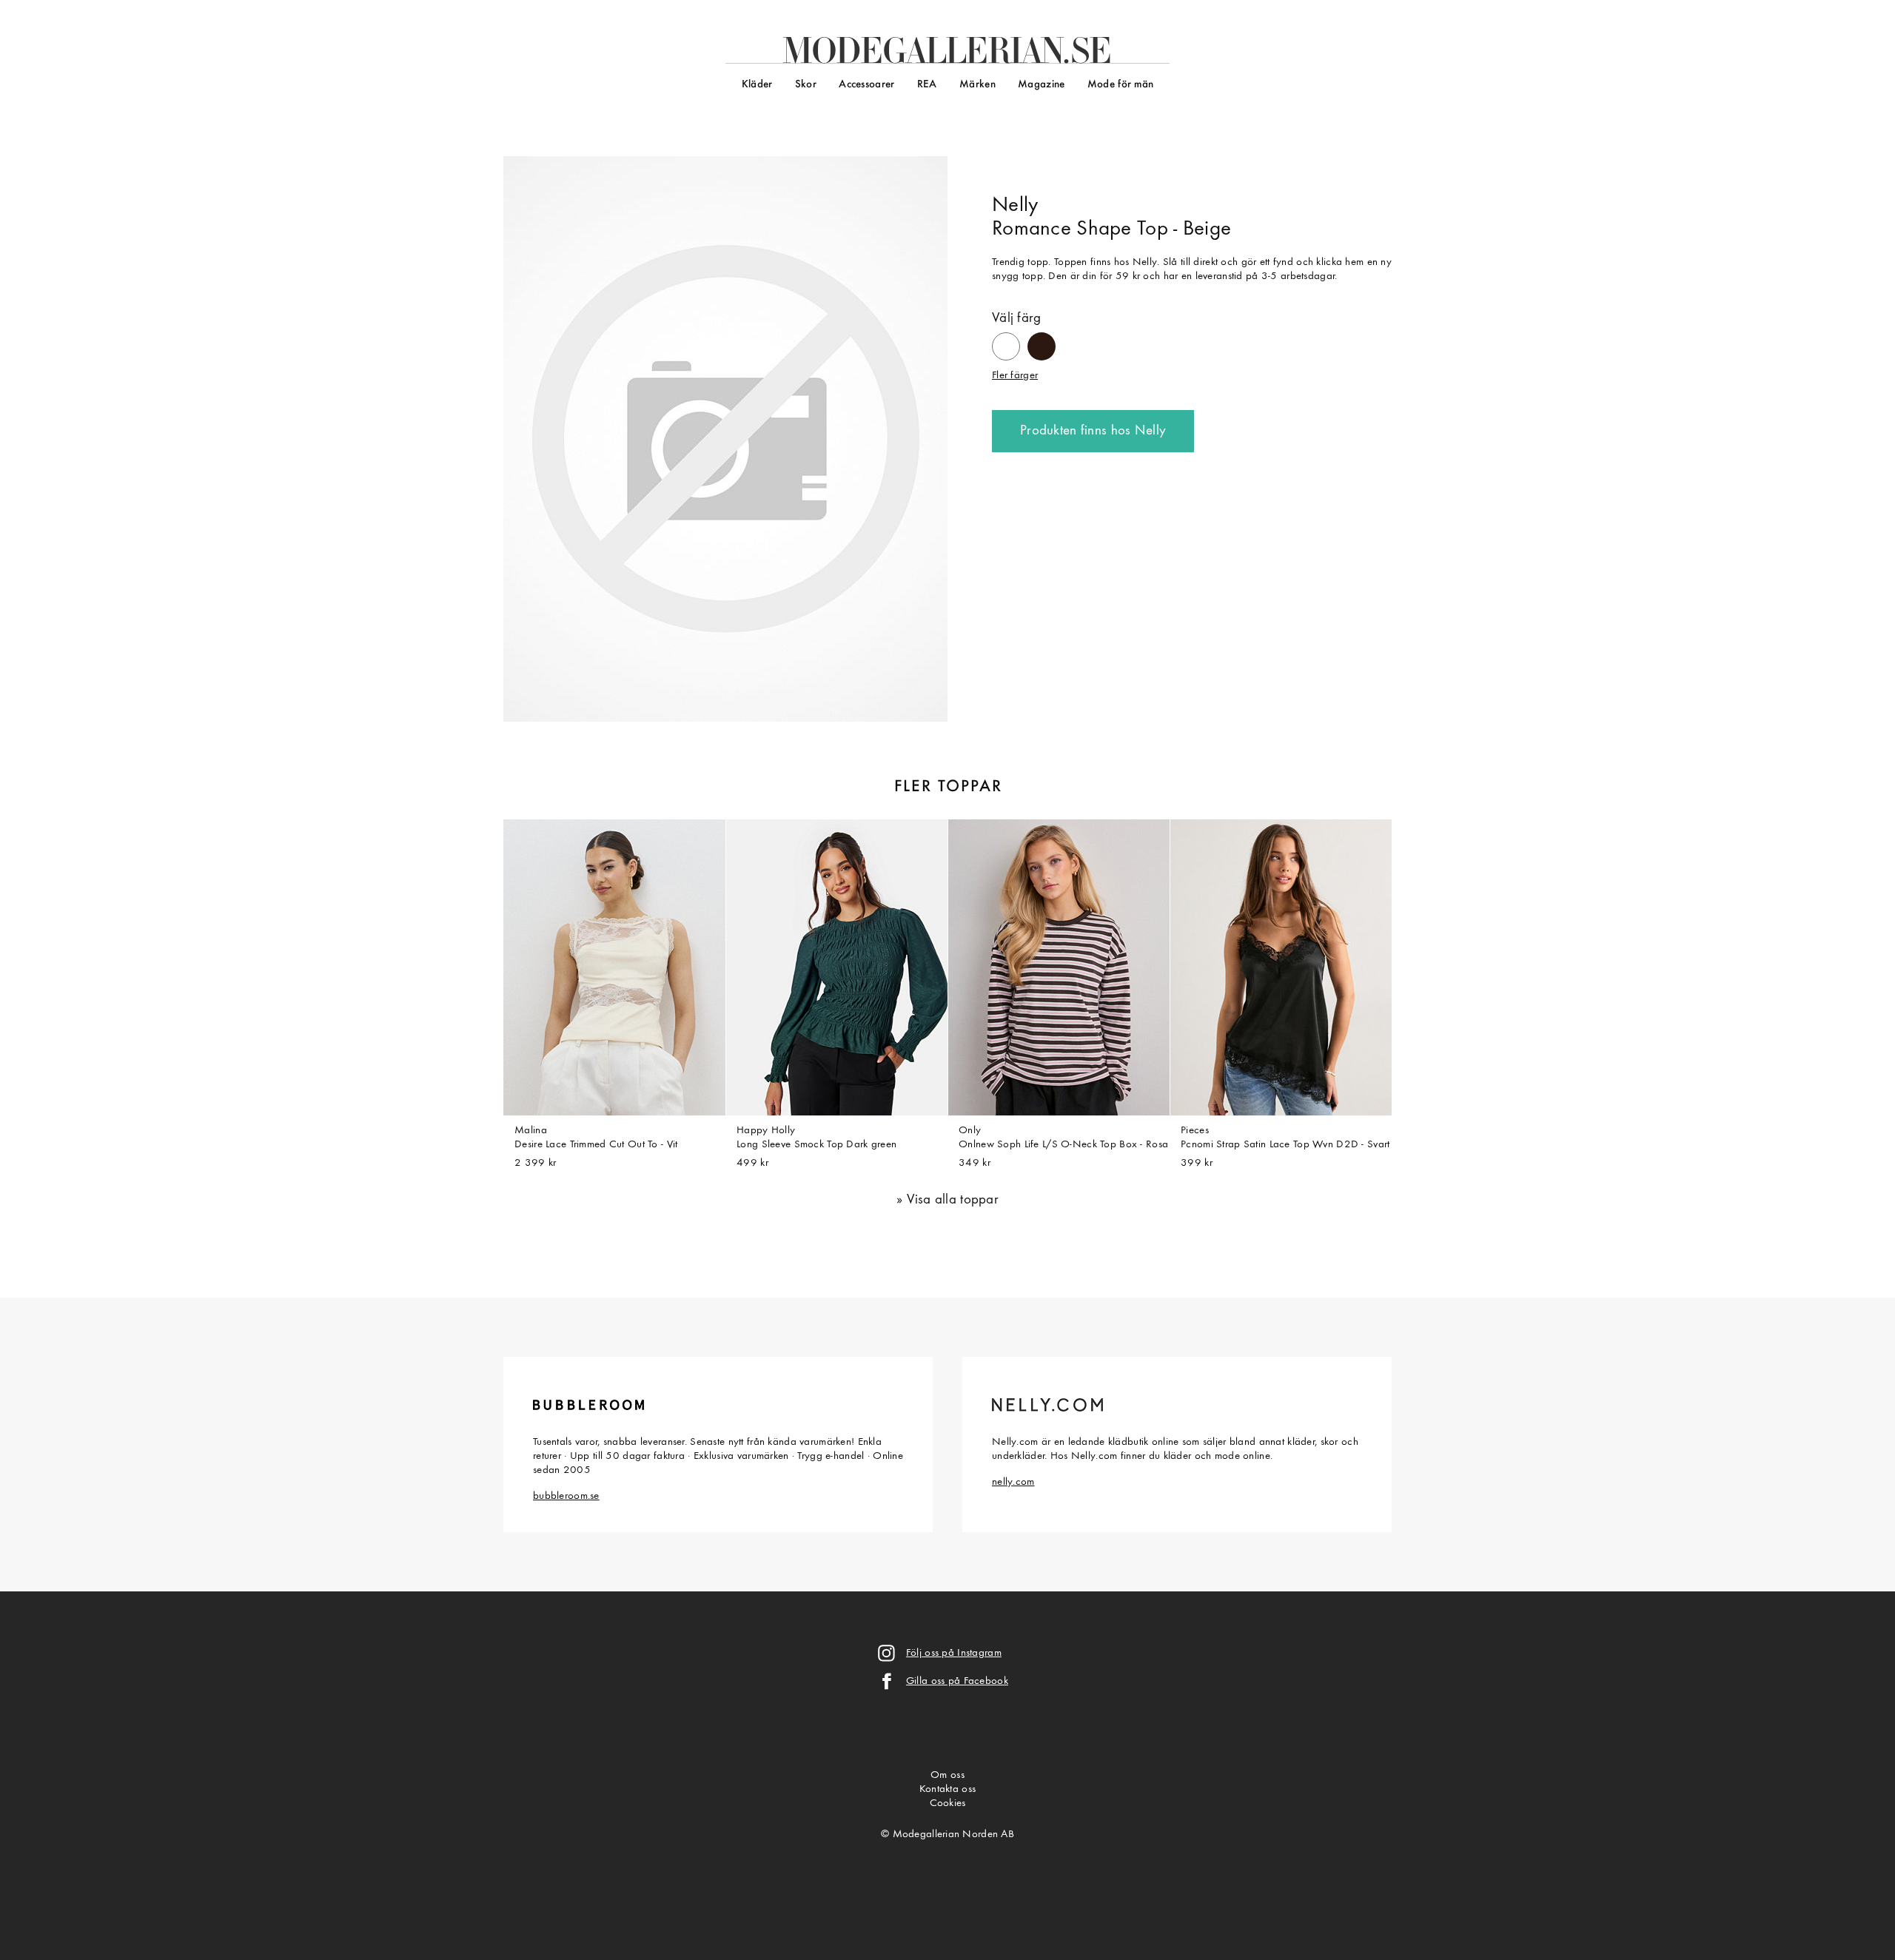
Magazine (1041, 85)
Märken (977, 85)
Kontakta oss (947, 1789)
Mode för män (1120, 85)
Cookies (948, 1803)
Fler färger (1015, 376)
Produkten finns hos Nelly (1093, 431)
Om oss (947, 1775)
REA (927, 85)
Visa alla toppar (953, 1200)
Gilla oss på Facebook (957, 1681)
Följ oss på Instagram (954, 1653)
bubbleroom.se (566, 1496)
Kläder (757, 85)
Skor (806, 85)
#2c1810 (1042, 339)
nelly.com (1013, 1482)
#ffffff (1006, 340)
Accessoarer (866, 85)
